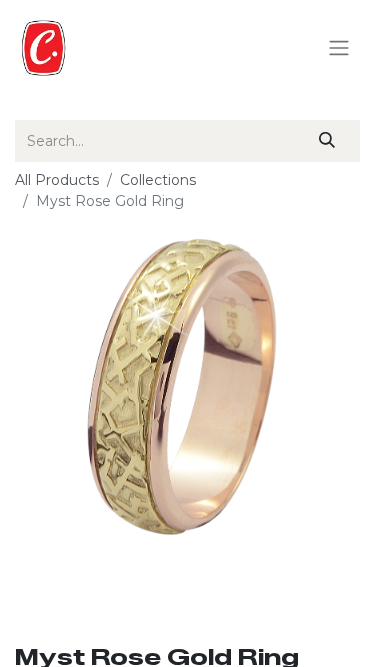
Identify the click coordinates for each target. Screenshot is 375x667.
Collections (158, 180)
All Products (57, 180)
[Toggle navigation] (339, 48)
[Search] (327, 141)
